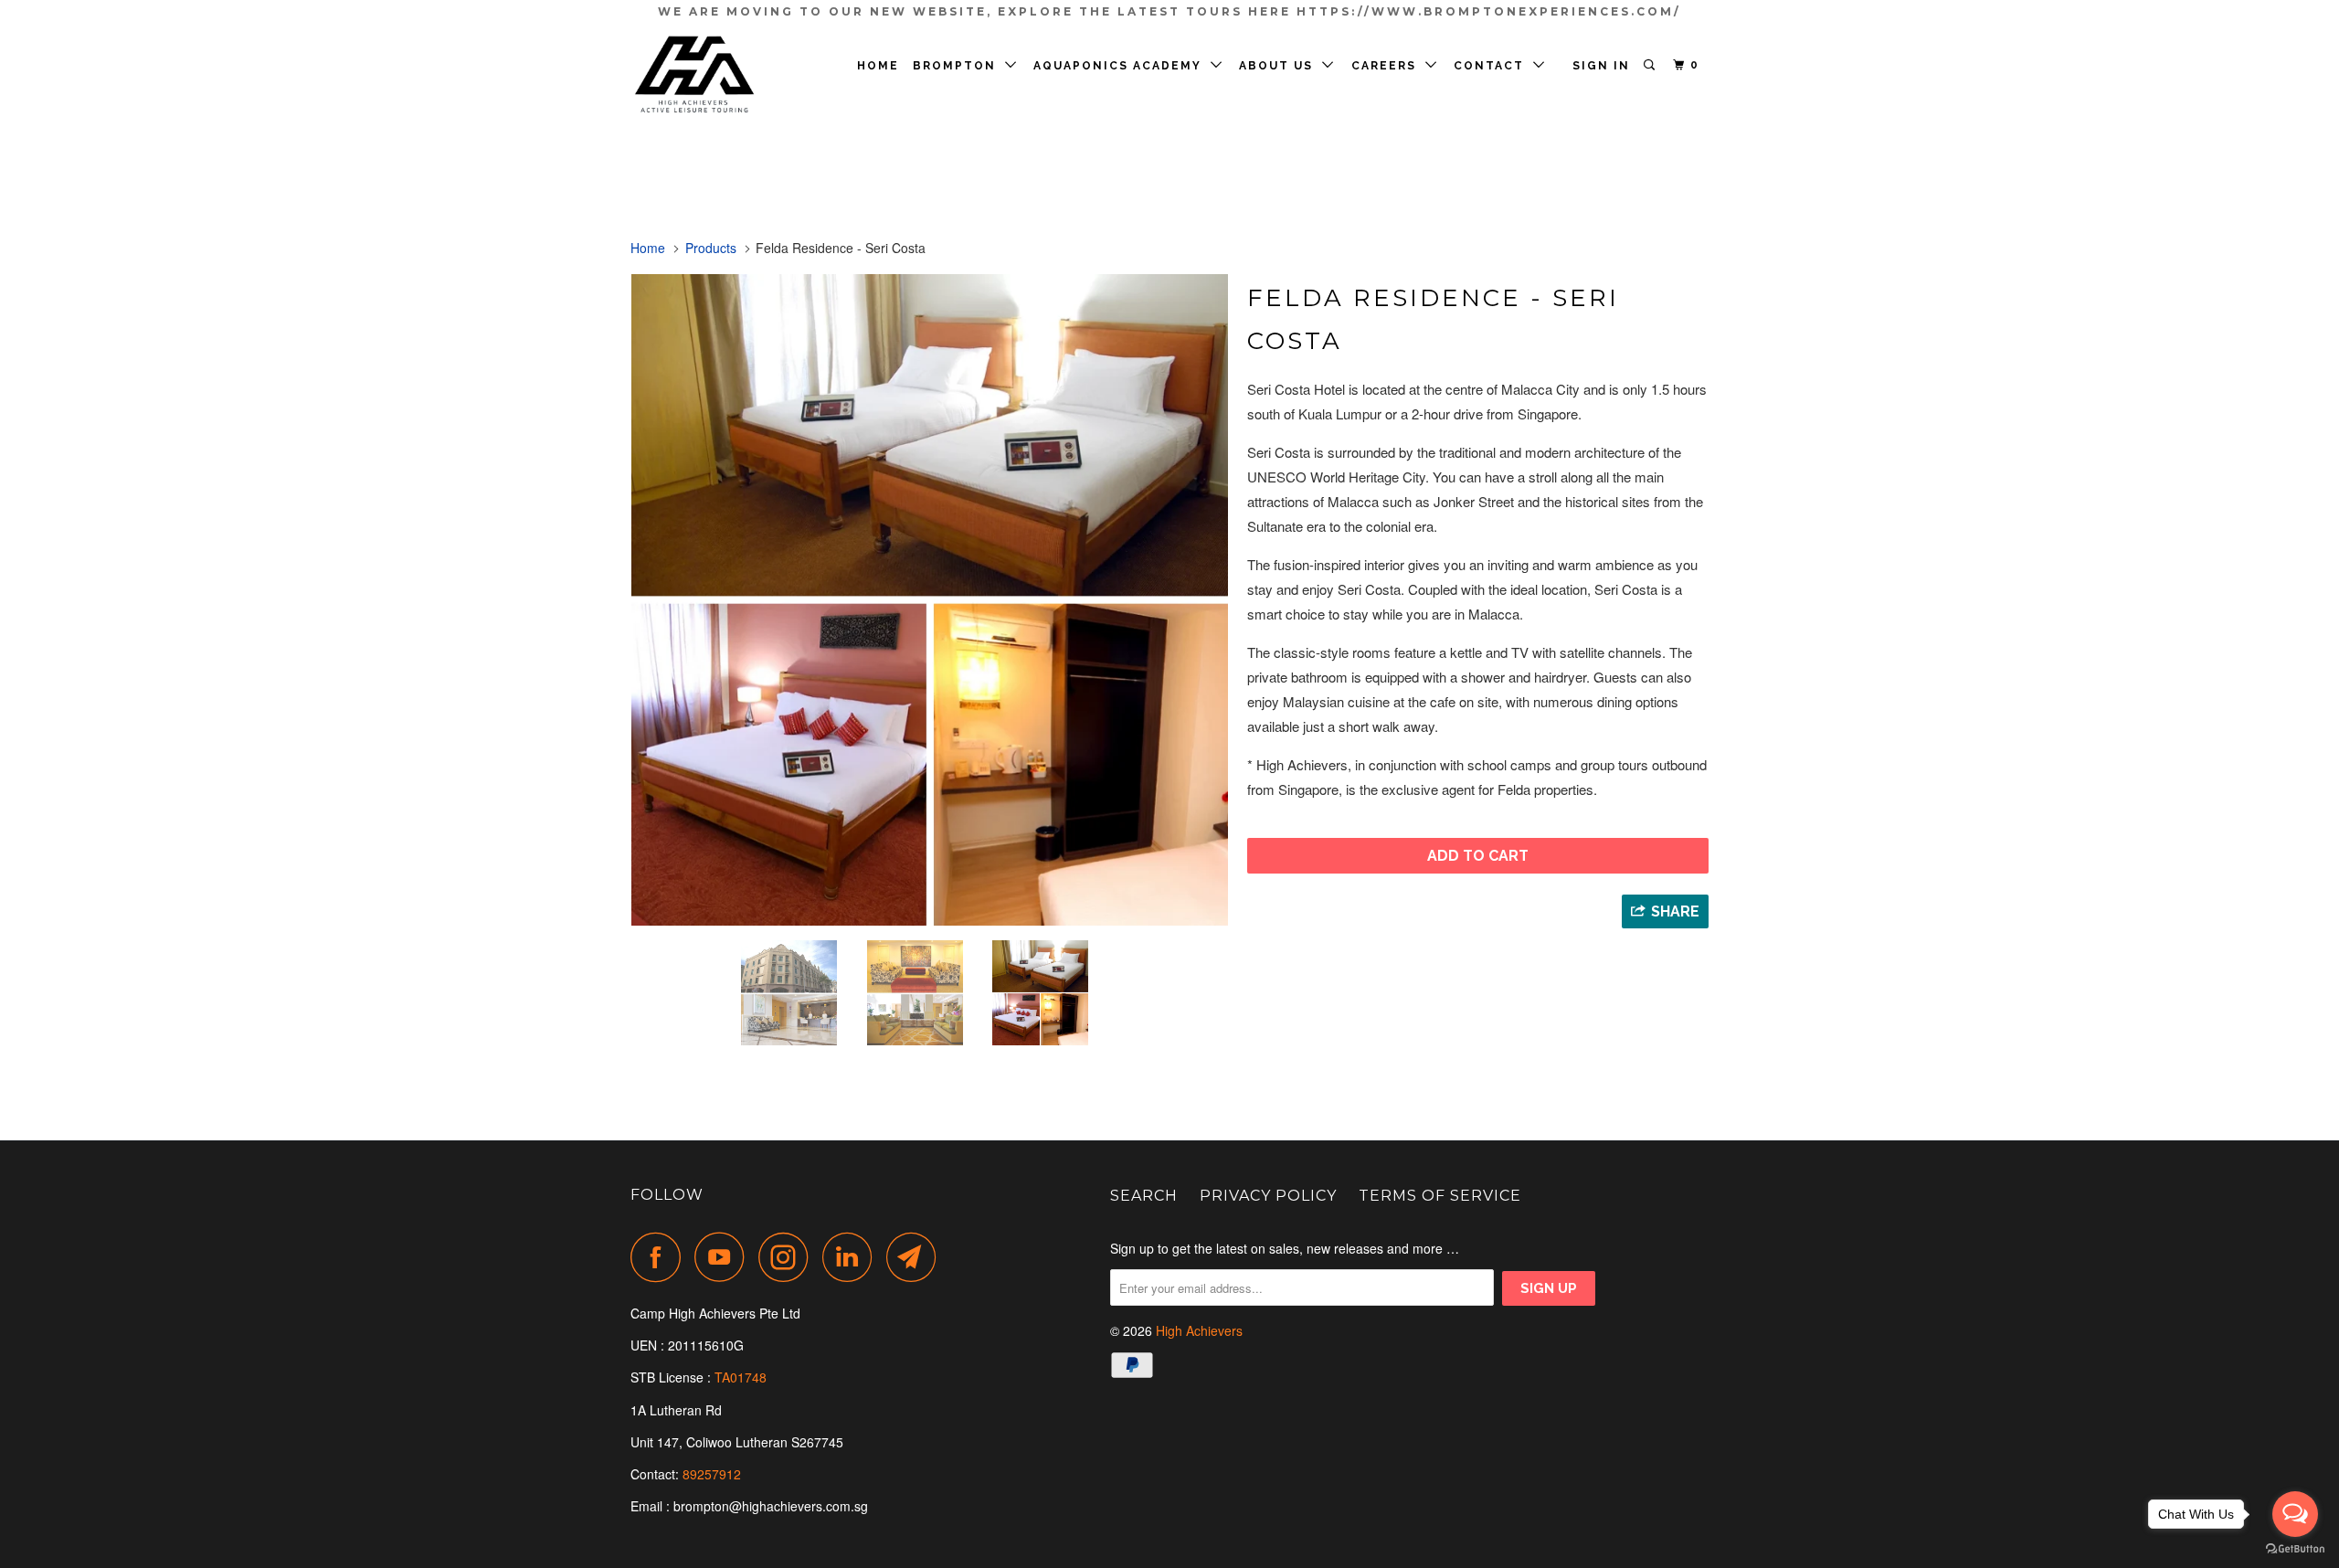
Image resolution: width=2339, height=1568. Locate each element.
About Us (1281, 66)
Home (878, 66)
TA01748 (742, 1377)
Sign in (1601, 66)
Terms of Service (1440, 1196)
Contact (1493, 66)
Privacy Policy (1268, 1196)
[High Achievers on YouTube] (725, 1257)
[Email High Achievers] (916, 1257)
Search (1144, 1196)
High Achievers (1199, 1330)
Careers (1388, 66)
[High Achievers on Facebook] (661, 1257)
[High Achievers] (724, 75)
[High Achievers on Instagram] (788, 1257)
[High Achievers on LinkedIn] (852, 1257)
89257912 (712, 1474)
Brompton (959, 66)
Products (711, 248)
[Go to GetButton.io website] (2295, 1549)
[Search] (1651, 65)
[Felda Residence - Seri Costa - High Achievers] (797, 600)
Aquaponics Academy (1122, 66)
